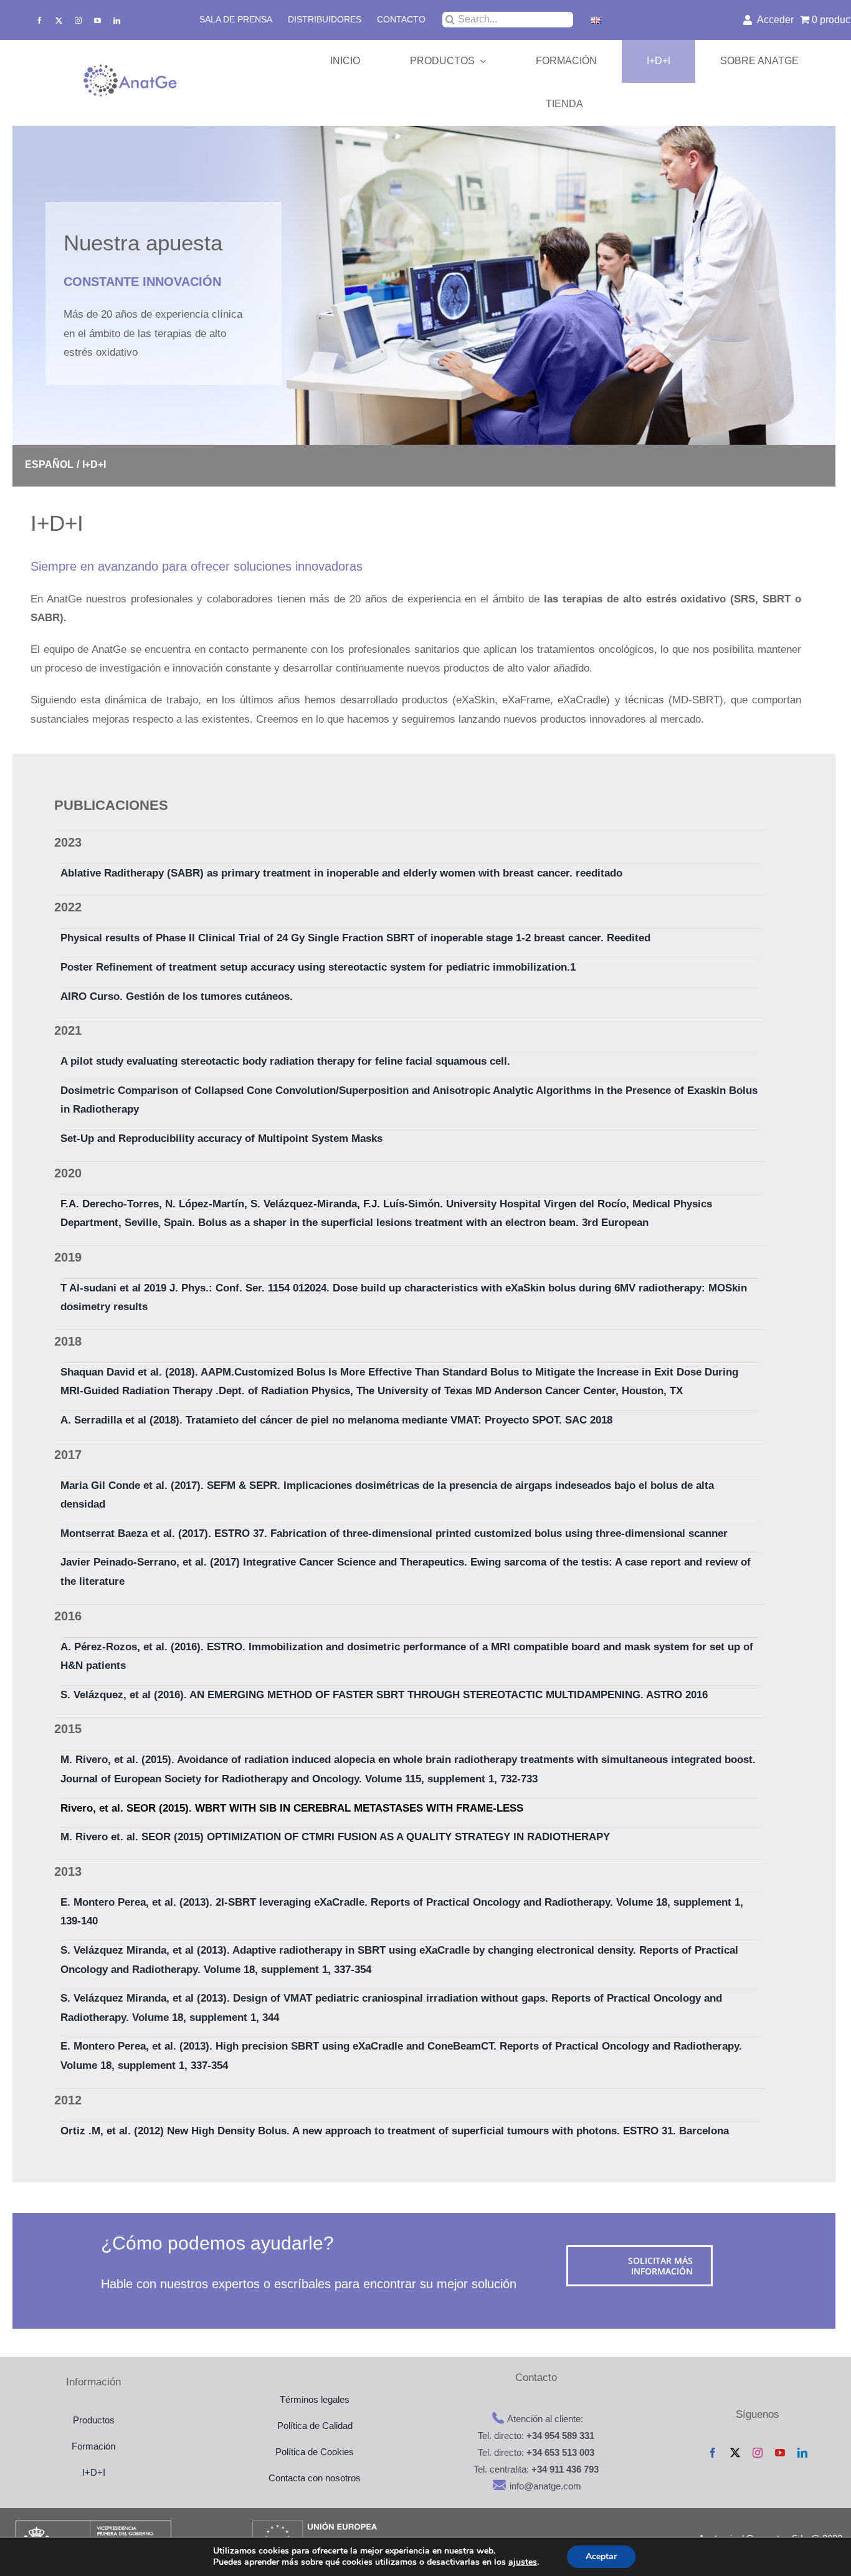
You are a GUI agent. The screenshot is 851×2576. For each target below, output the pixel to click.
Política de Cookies (315, 2452)
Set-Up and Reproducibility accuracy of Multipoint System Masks (221, 1138)
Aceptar (601, 2556)
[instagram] (78, 20)
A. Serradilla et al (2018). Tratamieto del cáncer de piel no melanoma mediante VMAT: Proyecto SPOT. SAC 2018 (336, 1420)
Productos (94, 2420)
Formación (93, 2446)
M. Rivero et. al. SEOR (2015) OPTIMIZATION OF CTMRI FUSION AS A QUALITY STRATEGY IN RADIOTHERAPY (335, 1837)
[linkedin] (117, 20)
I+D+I (94, 2472)
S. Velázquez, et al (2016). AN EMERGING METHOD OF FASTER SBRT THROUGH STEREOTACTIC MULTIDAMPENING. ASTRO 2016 (384, 1695)
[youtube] (97, 20)
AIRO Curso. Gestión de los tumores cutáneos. (177, 996)
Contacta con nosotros (315, 2478)
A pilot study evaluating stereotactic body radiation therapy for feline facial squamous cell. (285, 1061)
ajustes (523, 2562)
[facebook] (40, 20)
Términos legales (315, 2399)
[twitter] (59, 20)
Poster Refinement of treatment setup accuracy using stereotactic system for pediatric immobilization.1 (318, 967)
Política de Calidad (315, 2426)
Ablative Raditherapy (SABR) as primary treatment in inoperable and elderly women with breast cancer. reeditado (341, 873)
